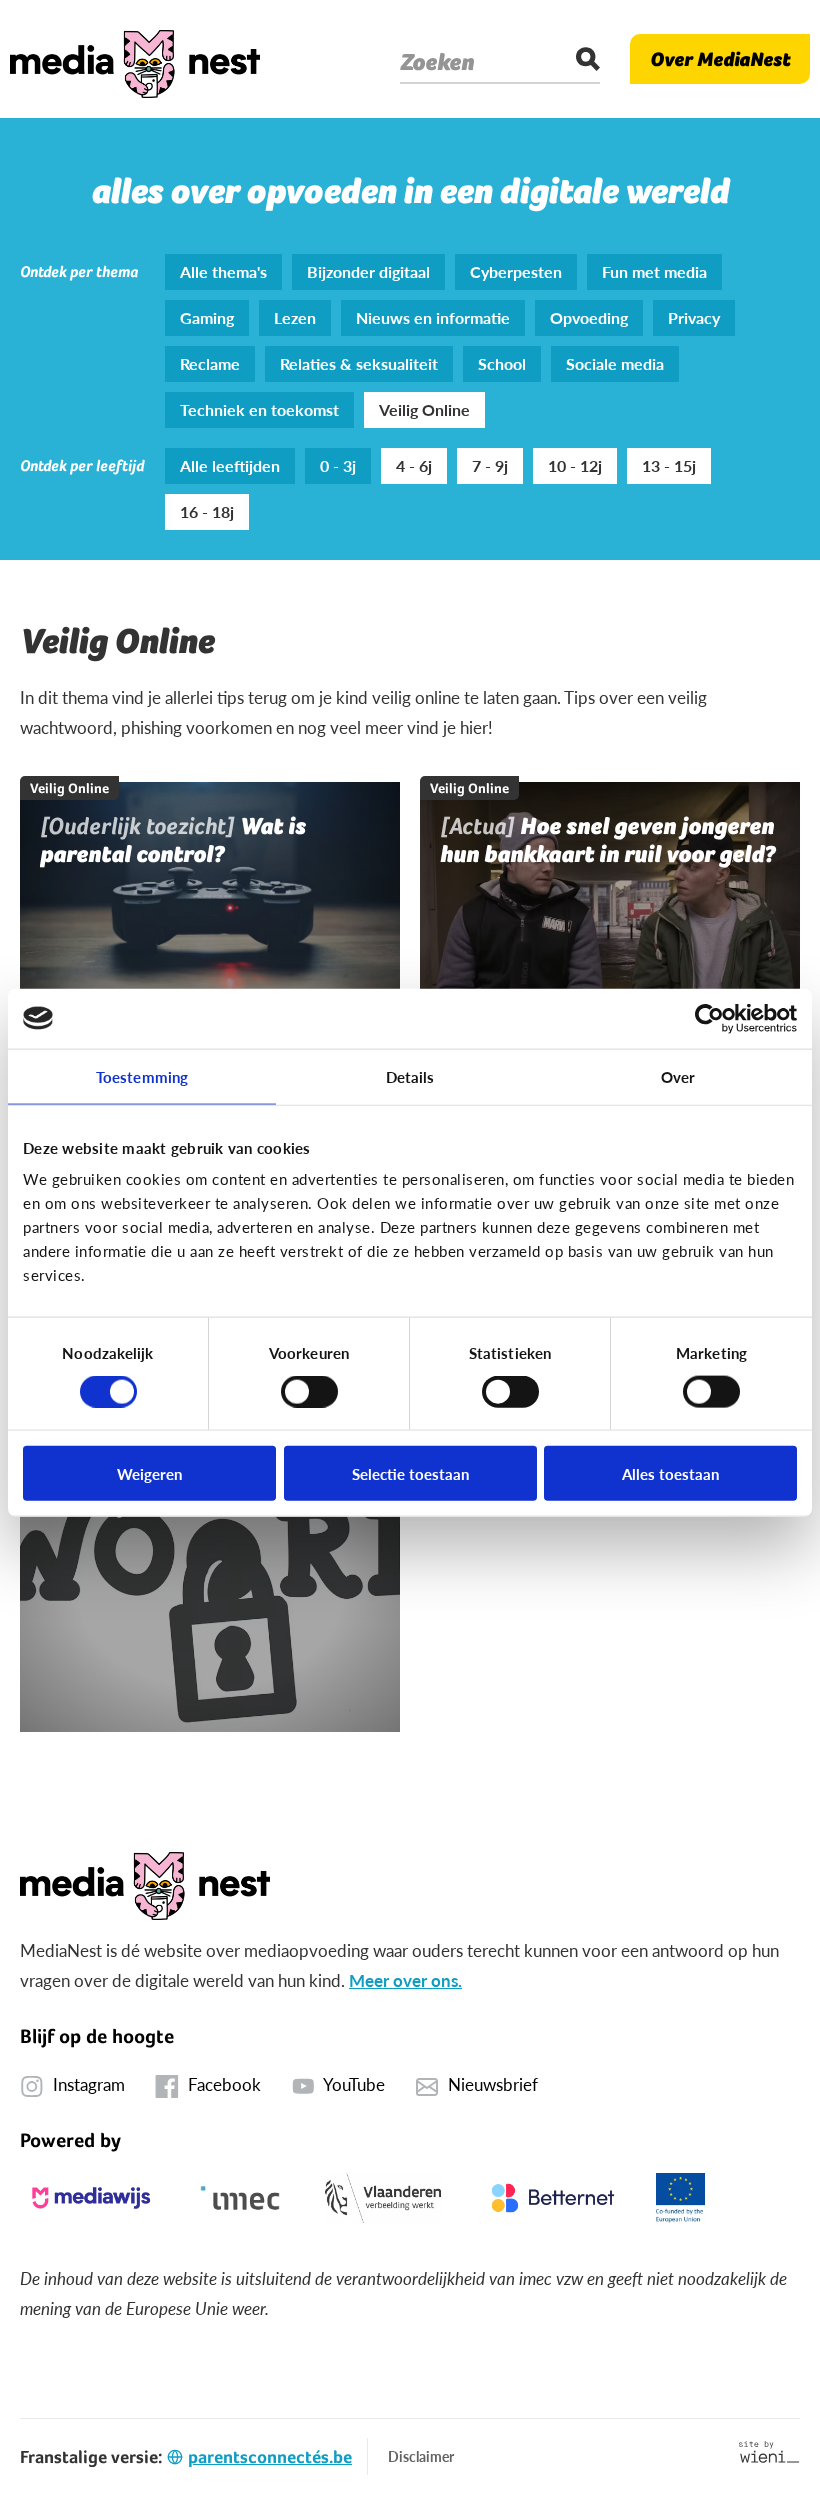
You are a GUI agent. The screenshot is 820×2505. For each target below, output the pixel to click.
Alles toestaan (670, 1473)
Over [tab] (678, 1075)
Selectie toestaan (410, 1473)
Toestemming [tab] (142, 1075)
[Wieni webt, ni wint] (769, 2452)
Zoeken (437, 62)
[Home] (135, 59)
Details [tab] (410, 1075)
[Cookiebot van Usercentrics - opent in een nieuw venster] (709, 1018)
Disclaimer (421, 2456)
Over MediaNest (720, 59)
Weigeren (149, 1473)
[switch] (309, 1391)
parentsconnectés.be (270, 2456)
